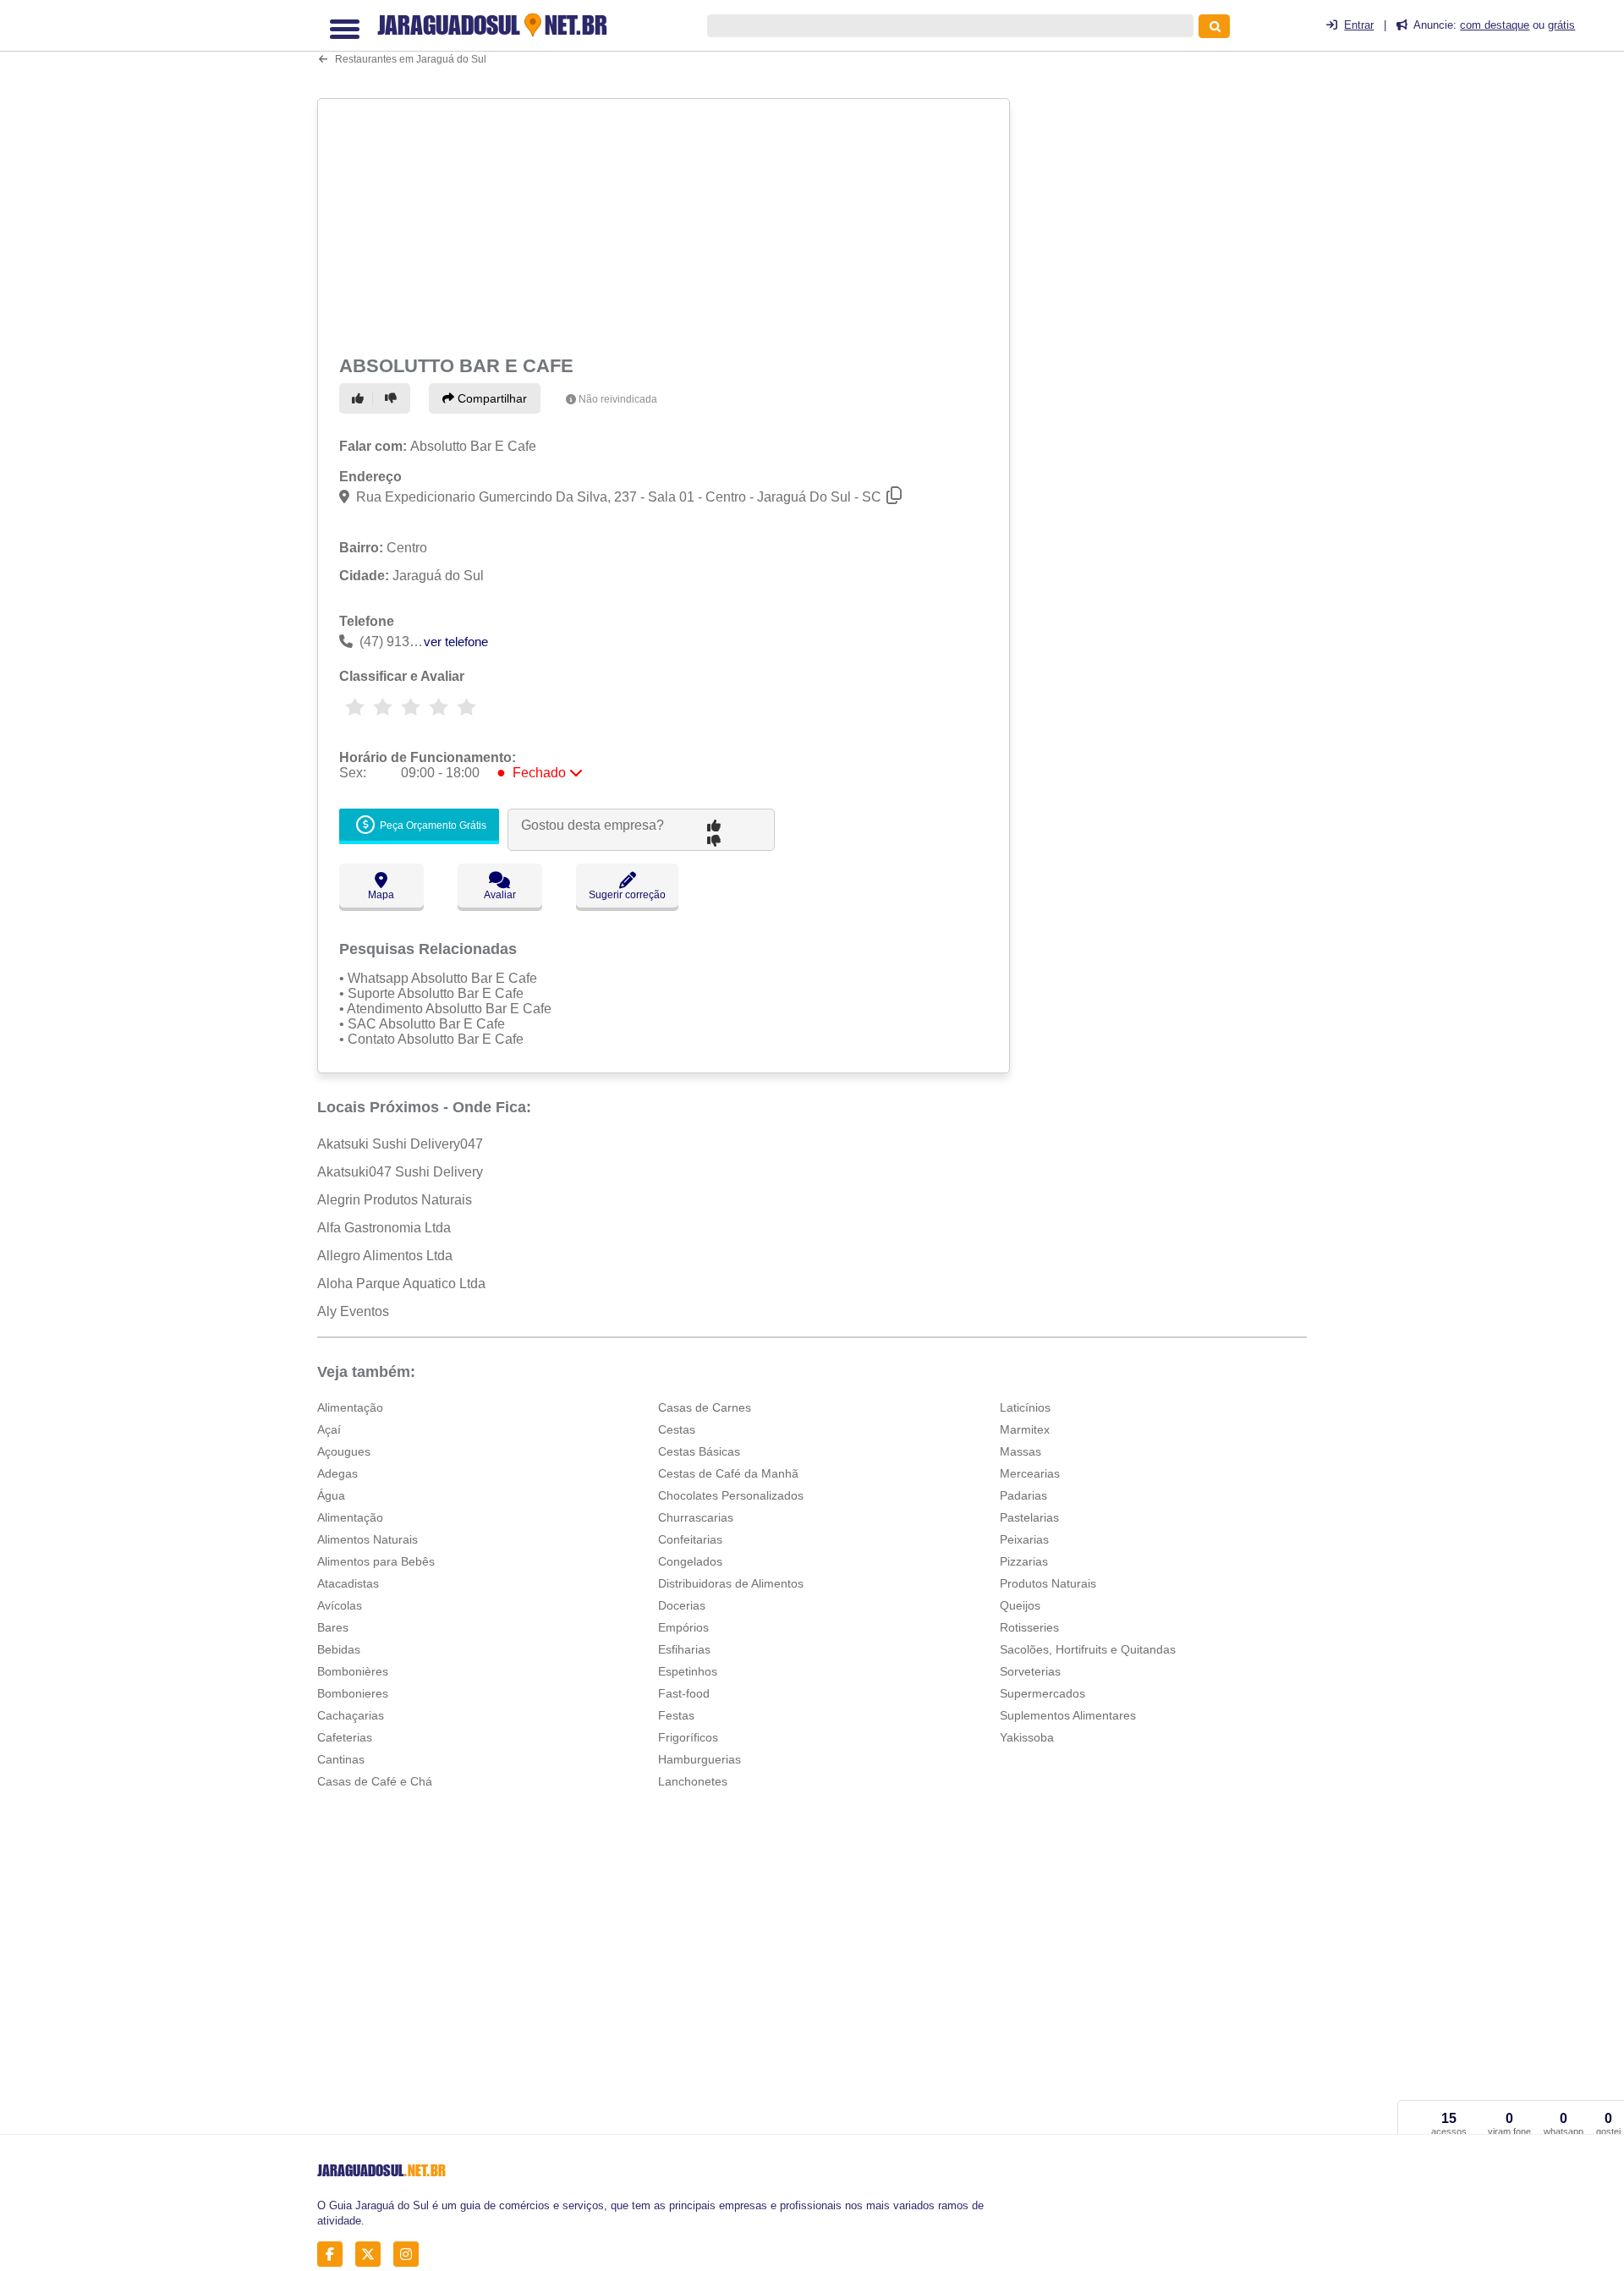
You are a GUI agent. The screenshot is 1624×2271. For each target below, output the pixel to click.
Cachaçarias (351, 1715)
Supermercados (1042, 1693)
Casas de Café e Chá (375, 1781)
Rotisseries (1029, 1627)
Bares (333, 1627)
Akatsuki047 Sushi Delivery (400, 1172)
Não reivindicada (618, 399)
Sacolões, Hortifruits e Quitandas (1088, 1649)
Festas (676, 1715)
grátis (1561, 25)
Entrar (1359, 25)
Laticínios (1025, 1407)
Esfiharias (684, 1649)
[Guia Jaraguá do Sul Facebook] (335, 2255)
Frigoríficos (688, 1737)
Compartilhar (491, 398)
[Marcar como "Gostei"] (360, 398)
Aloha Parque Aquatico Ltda (401, 1284)
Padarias (1023, 1495)
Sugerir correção (627, 895)
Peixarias (1024, 1539)
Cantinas (341, 1759)
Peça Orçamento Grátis (432, 826)
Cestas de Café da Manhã (728, 1473)
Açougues (344, 1451)
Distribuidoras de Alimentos (731, 1583)
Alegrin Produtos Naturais (395, 1200)
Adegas (337, 1473)
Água (331, 1495)
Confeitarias (690, 1539)
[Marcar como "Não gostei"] (393, 398)
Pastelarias (1029, 1517)
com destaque (1495, 25)
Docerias (682, 1605)
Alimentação (350, 1407)
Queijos (1020, 1605)
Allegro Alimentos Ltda (385, 1256)
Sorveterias (1030, 1671)
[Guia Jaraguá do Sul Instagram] (411, 2255)
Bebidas (339, 1649)
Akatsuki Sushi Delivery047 (400, 1144)
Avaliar (500, 895)
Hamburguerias (700, 1759)
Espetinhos (688, 1671)
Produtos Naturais (1048, 1583)
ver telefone (456, 642)
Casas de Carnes (705, 1407)
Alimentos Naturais (368, 1539)
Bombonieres (353, 1693)
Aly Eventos (353, 1311)
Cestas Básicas (699, 1451)
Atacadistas (348, 1583)
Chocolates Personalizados (731, 1495)
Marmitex (1025, 1429)
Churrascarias (696, 1517)
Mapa (381, 895)
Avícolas (340, 1605)
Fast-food (684, 1693)
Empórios (683, 1627)
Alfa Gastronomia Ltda (384, 1228)
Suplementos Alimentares (1068, 1715)
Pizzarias (1024, 1561)
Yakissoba (1027, 1737)
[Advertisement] (666, 223)
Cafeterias (345, 1737)
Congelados (690, 1561)
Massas (1020, 1451)
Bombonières (353, 1671)
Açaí (329, 1429)
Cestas (677, 1429)
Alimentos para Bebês (376, 1561)
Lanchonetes (693, 1781)
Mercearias (1030, 1473)
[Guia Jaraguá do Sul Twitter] (373, 2255)
